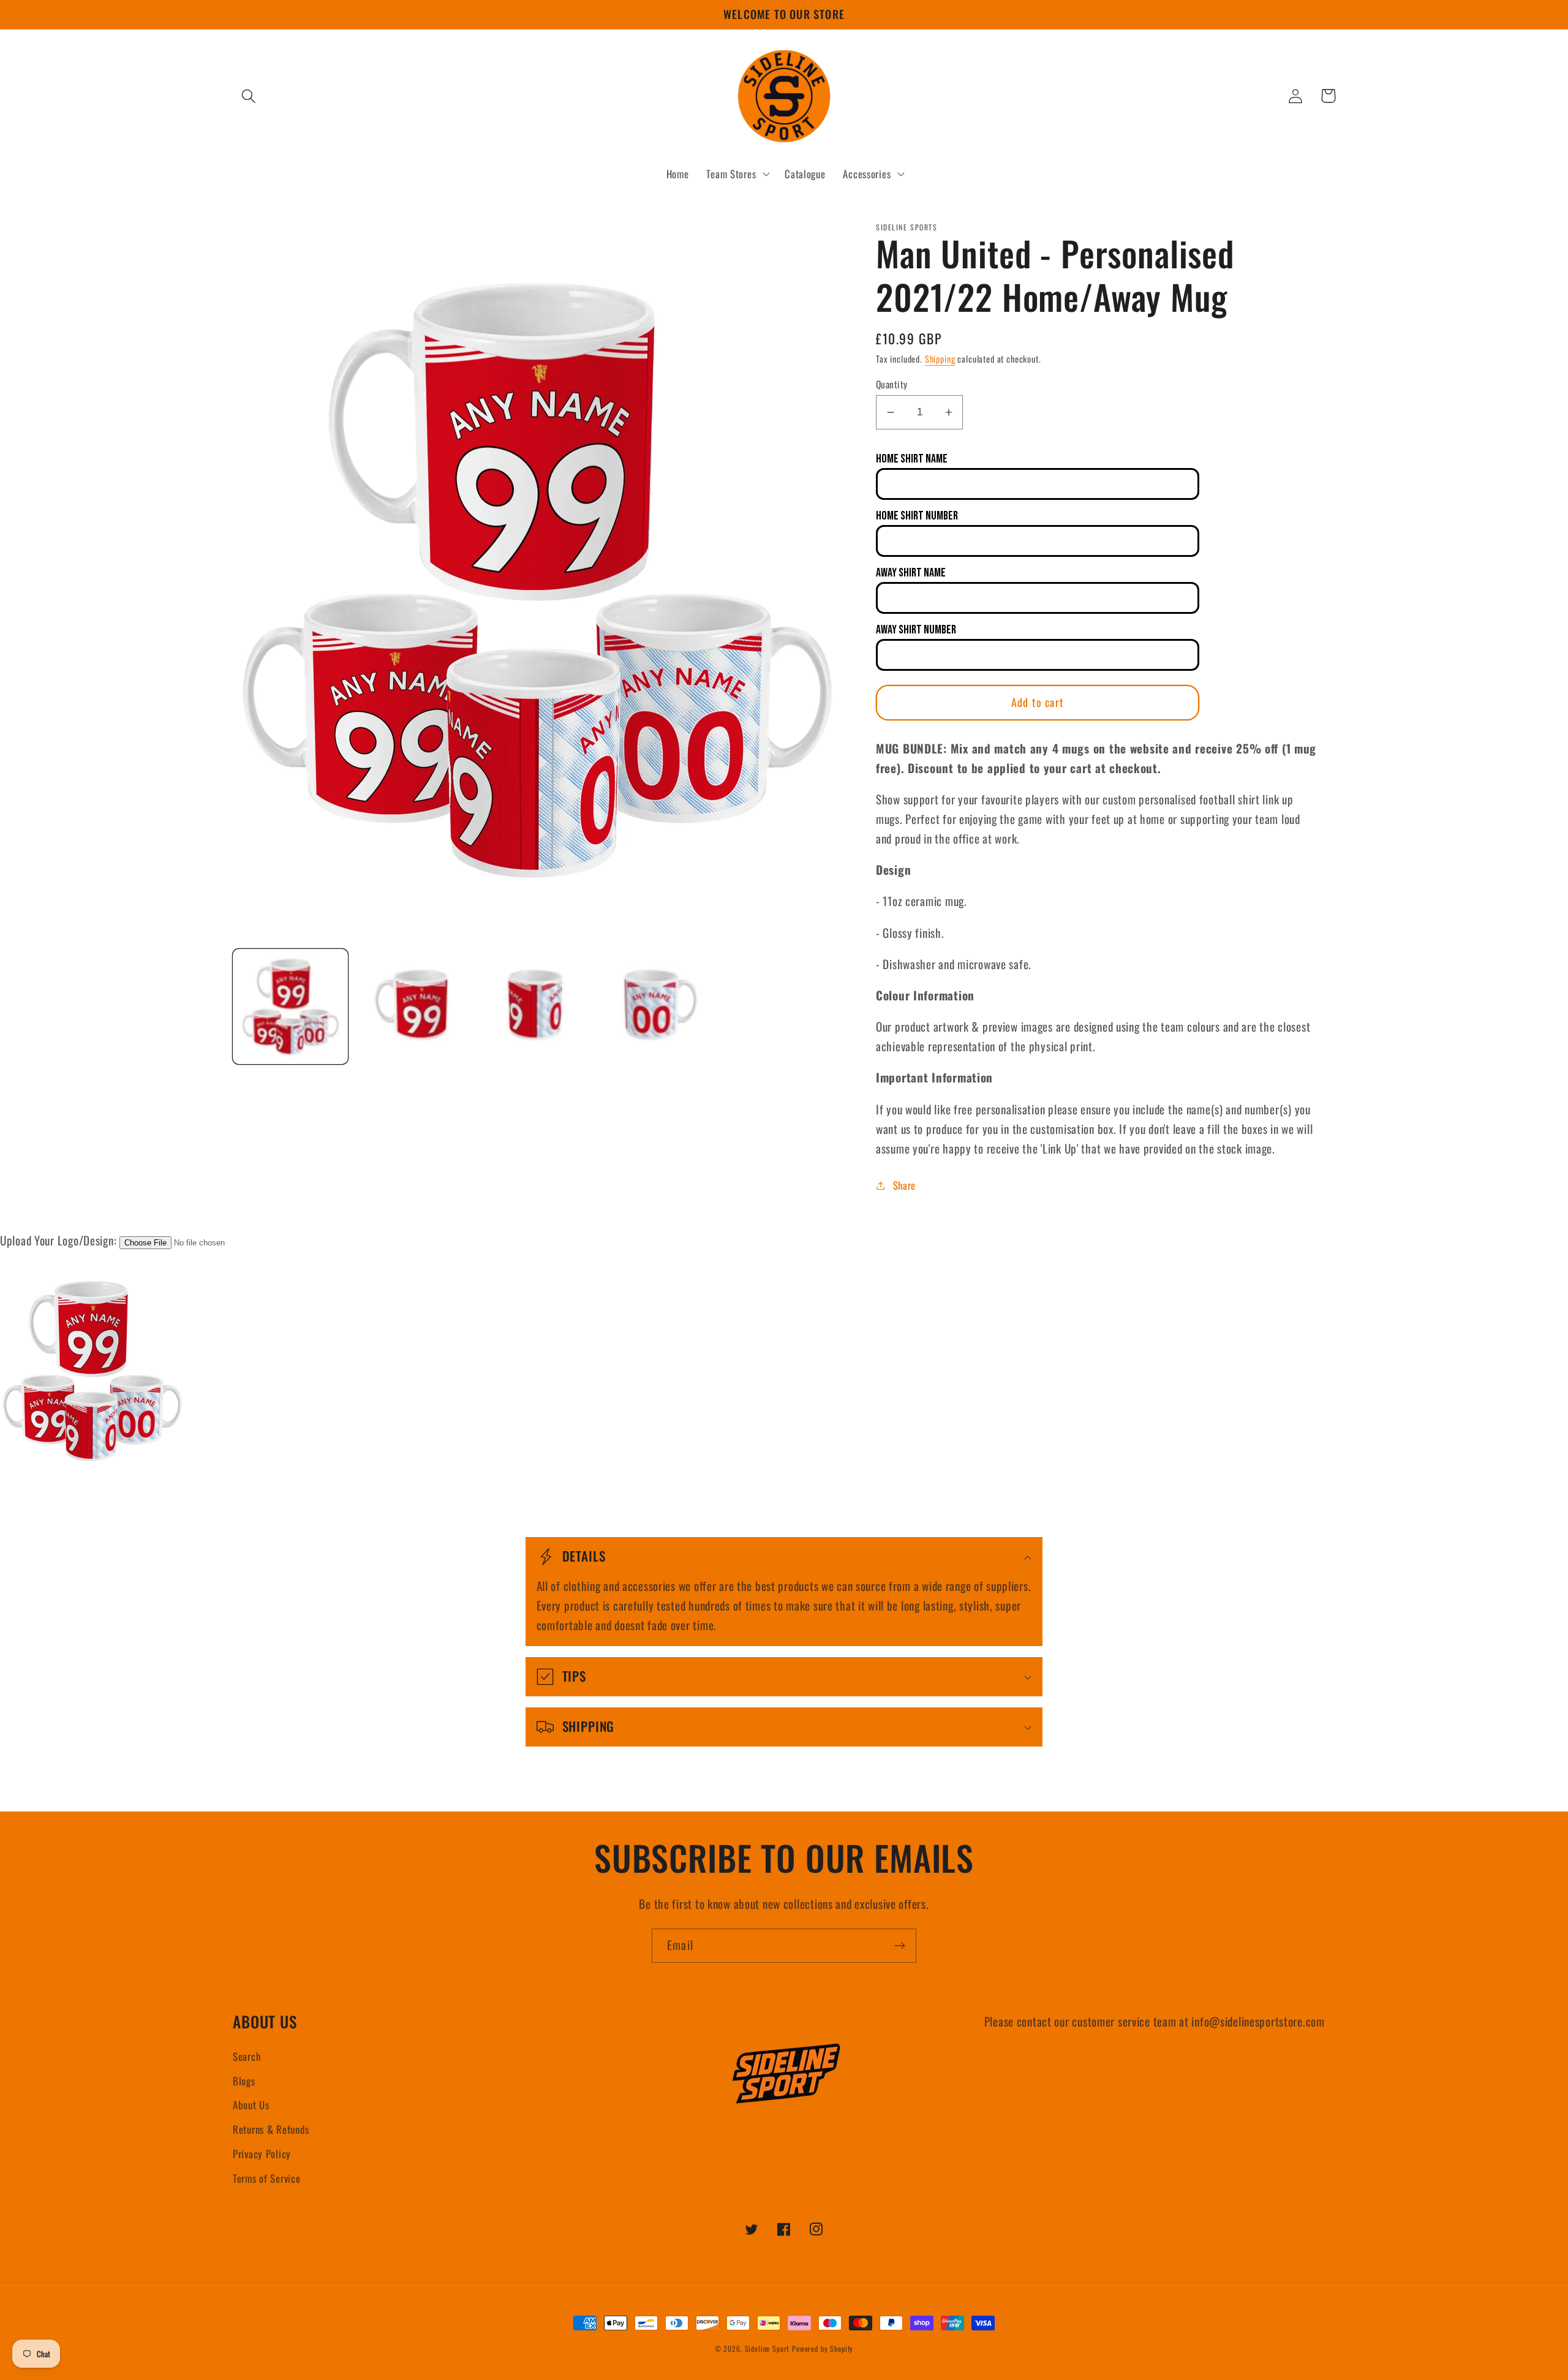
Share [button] (904, 1185)
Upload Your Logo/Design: (58, 1240)
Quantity (892, 384)
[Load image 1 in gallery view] (290, 1007)
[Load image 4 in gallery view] (658, 1007)
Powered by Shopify (823, 2348)
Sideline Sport (767, 2348)
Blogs (244, 2081)
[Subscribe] (899, 1946)
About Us (251, 2105)
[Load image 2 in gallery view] (413, 1007)
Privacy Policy (262, 2154)
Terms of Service (267, 2178)
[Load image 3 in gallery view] (536, 1007)
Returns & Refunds (271, 2129)
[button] (249, 96)
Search (247, 2056)
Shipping (940, 359)
